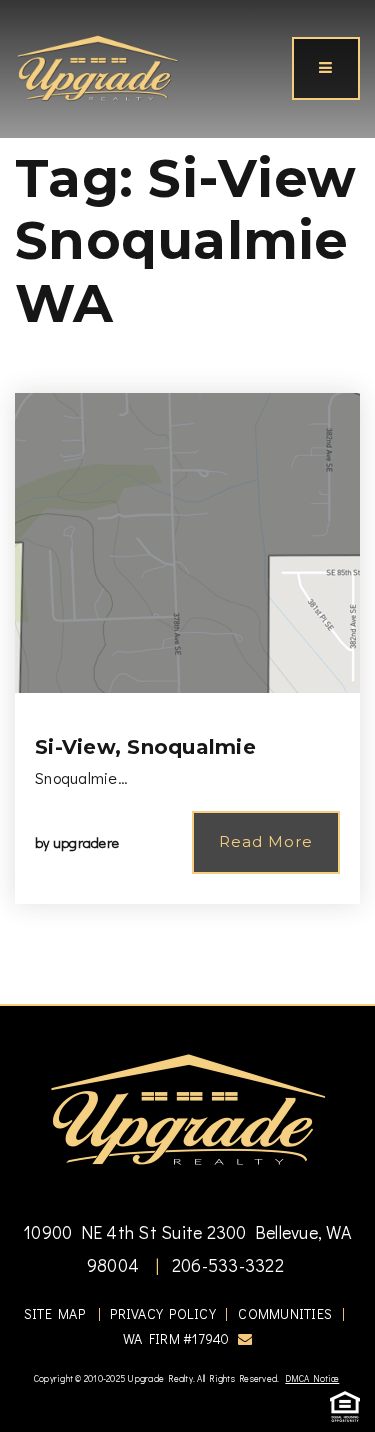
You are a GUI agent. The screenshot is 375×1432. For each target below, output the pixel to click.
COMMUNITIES (285, 1313)
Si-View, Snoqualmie (145, 747)
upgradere (86, 842)
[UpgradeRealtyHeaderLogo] (188, 1108)
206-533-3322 (226, 1265)
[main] (187, 502)
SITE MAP (54, 1313)
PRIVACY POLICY (163, 1313)
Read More (266, 841)
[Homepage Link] (97, 66)
